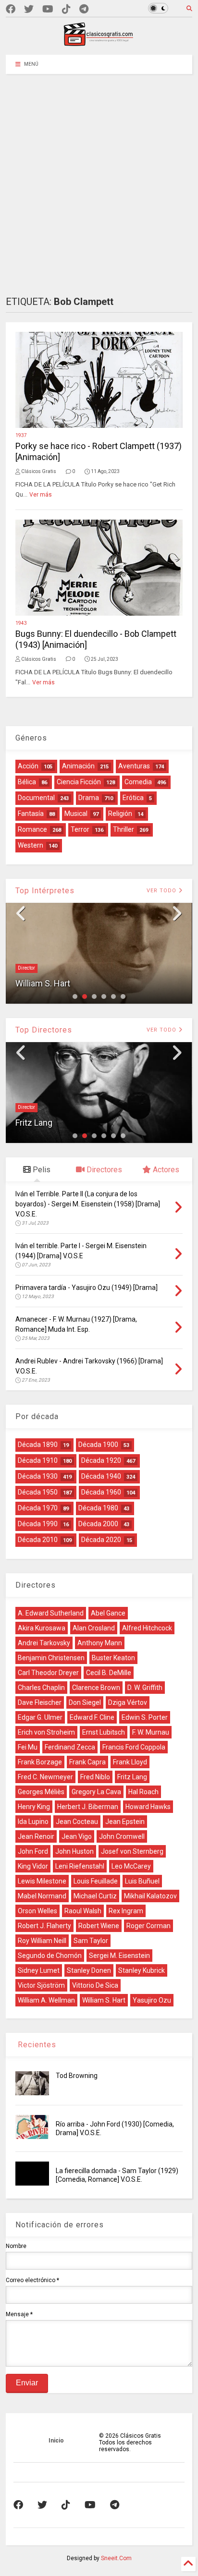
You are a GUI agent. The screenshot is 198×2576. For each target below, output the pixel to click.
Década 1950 (38, 1492)
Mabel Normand (42, 1896)
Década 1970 (38, 1508)
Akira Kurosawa (42, 1628)
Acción (28, 766)
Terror (80, 829)
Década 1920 (101, 1460)
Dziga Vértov (128, 1702)
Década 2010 (38, 1540)
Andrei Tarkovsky (44, 1643)
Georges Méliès (41, 1792)
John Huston (74, 1851)
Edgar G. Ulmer (40, 1717)
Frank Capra (87, 1762)
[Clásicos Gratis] (99, 43)
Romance (32, 829)
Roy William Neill (42, 1941)
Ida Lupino (33, 1822)
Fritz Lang (34, 1123)
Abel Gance (108, 1613)
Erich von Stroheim (46, 1732)
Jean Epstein (125, 1822)
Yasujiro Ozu (152, 2000)
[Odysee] (48, 9)
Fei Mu (28, 1747)
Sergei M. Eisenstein (119, 1956)
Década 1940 (101, 1476)
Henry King (34, 1807)
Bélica (27, 782)
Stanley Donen (89, 1970)
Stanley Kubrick (142, 1970)
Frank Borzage (40, 1762)
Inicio (56, 2441)
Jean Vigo (77, 1836)
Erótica (133, 798)
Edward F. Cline (92, 1717)
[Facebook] (11, 9)
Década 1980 (98, 1508)
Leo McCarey (131, 1866)
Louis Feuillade (96, 1881)
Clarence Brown (96, 1688)
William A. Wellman (46, 2000)
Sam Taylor (91, 1941)
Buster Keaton (113, 1658)
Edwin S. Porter (145, 1717)
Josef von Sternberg (132, 1851)
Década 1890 (38, 1445)
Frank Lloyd (130, 1762)
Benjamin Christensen (51, 1658)
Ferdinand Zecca (70, 1747)
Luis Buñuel (142, 1881)
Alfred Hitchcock (147, 1628)
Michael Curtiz (95, 1896)
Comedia (138, 782)
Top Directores (44, 1030)
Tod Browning (77, 2076)
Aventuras (134, 766)
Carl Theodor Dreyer (48, 1673)
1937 (21, 435)
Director (26, 968)
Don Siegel (85, 1702)
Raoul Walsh (83, 1911)
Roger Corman (148, 1926)
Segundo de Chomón (50, 1956)
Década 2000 (98, 1524)
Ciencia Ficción (79, 782)
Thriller (124, 829)
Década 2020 (101, 1540)
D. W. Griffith (145, 1688)
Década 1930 (38, 1476)
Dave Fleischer (40, 1702)
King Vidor (33, 1866)
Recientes (36, 2045)
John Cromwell (122, 1836)
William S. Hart (43, 983)
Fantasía (31, 814)
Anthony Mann (100, 1643)
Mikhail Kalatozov (150, 1896)
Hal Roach (143, 1792)
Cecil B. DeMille (109, 1673)
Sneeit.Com (116, 2558)
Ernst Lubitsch (104, 1732)
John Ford (33, 1851)
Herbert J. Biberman (88, 1807)
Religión (120, 814)
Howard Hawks (148, 1807)
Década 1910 (38, 1460)
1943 (21, 623)
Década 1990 (38, 1524)
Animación (78, 766)
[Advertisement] (99, 178)
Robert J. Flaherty (44, 1926)
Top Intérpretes (45, 891)
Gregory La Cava (96, 1792)
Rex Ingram (126, 1911)
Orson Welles (37, 1911)
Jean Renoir (36, 1836)
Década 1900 (98, 1445)
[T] (84, 9)
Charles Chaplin (41, 1688)
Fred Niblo (95, 1777)
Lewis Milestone (42, 1881)
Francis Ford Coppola (134, 1747)
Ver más (41, 495)
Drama (89, 798)
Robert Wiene (99, 1926)
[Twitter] (29, 9)
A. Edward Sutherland (51, 1613)
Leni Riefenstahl (80, 1866)
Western (31, 845)
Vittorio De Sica (95, 1985)
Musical (76, 814)
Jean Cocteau (77, 1822)
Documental (36, 798)
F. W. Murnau (151, 1732)
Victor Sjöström (41, 1985)
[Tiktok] (66, 9)
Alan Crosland (94, 1628)
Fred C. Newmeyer (45, 1777)
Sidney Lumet (39, 1970)
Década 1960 (101, 1492)
